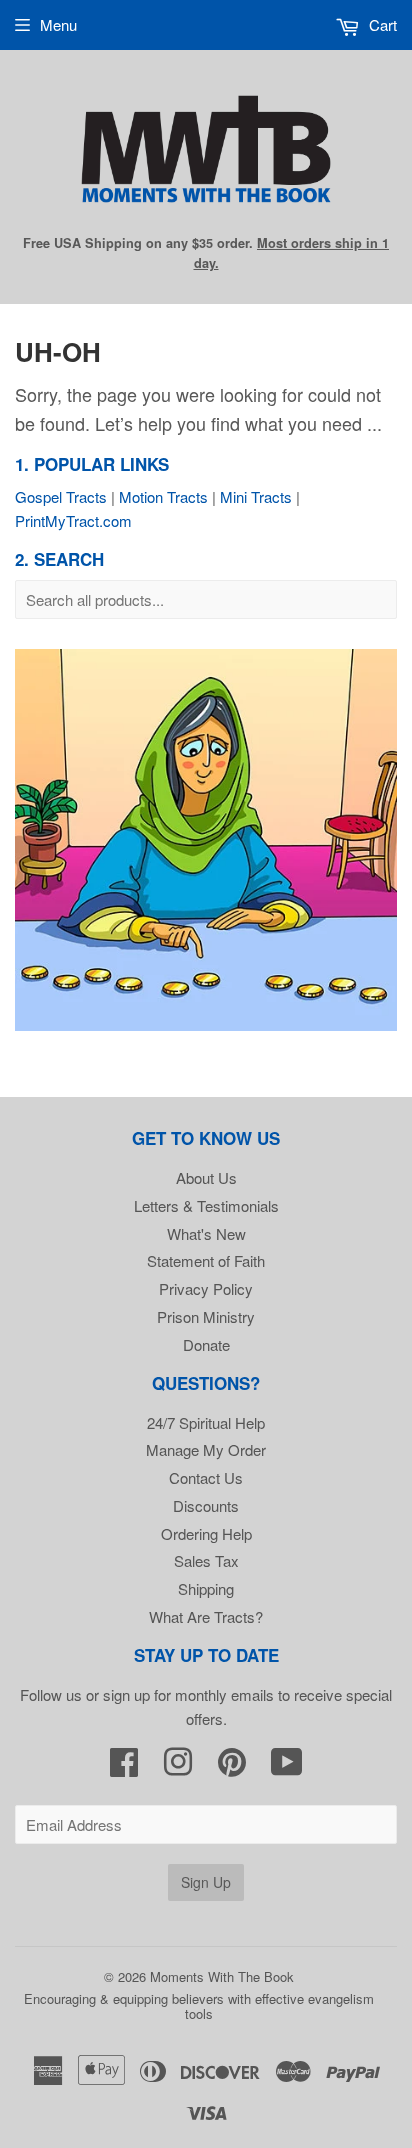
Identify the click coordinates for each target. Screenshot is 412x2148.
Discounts (206, 1505)
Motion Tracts (163, 496)
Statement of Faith (206, 1260)
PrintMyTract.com (73, 520)
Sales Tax (206, 1560)
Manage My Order (206, 1449)
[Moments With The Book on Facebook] (124, 1767)
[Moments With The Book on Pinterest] (232, 1767)
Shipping (206, 1588)
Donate (206, 1344)
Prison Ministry (206, 1316)
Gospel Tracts (61, 496)
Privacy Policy (206, 1288)
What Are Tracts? (206, 1616)
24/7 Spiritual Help (206, 1422)
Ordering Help (206, 1533)
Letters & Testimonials (206, 1205)
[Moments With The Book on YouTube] (287, 1767)
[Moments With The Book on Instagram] (178, 1767)
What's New (206, 1233)
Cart (381, 24)
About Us (206, 1177)
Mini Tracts (256, 496)
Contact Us (206, 1477)
